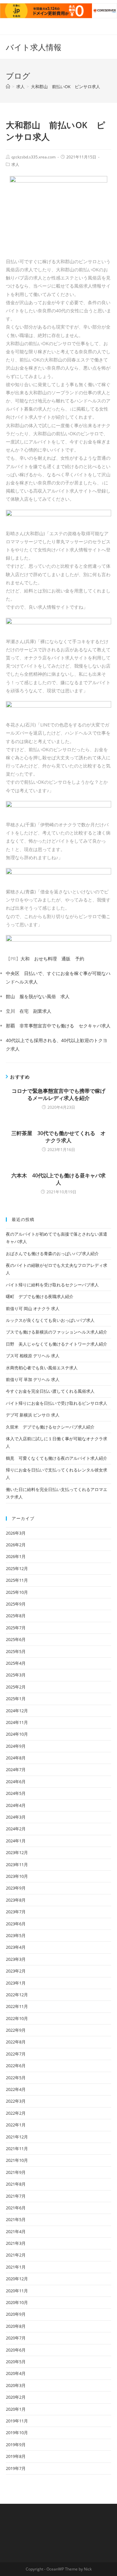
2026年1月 (16, 1556)
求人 (15, 164)
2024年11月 (17, 1722)
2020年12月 (17, 2279)
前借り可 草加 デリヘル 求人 (33, 1379)
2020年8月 (16, 2326)
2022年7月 (16, 2054)
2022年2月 (16, 2113)
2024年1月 (16, 1841)
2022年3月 (16, 2101)
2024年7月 (16, 1769)
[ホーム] (8, 87)
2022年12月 (17, 1995)
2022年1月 (16, 2125)
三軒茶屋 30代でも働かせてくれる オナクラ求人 (58, 1137)
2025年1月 (16, 1699)
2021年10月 (17, 2160)
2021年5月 (16, 2219)
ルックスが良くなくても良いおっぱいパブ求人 (50, 1320)
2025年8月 (16, 1616)
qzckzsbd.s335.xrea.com (33, 157)
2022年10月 (17, 2018)
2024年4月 (16, 1805)
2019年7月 (16, 2468)
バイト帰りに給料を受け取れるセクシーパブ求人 (52, 1285)
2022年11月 (17, 2006)
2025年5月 (16, 1651)
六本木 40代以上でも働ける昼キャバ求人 (58, 1179)
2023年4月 (16, 1947)
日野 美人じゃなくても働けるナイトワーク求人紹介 (57, 1344)
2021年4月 (16, 2231)
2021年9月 (16, 2172)
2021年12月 (17, 2137)
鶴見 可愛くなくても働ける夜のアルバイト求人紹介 (57, 1458)
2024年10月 (17, 1734)
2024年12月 (17, 1711)
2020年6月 (16, 2350)
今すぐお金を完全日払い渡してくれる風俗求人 (50, 1391)
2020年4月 (16, 2373)
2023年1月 (16, 1983)
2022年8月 (16, 2042)
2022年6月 (16, 2066)
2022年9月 (16, 2030)
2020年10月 (17, 2302)
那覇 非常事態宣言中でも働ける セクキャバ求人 (58, 1026)
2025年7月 (16, 1628)
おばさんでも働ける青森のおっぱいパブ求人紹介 (52, 1254)
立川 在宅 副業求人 (29, 1011)
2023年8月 (16, 1900)
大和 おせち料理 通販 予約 (52, 959)
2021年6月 (16, 2208)
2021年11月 (17, 2149)
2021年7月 (16, 2196)
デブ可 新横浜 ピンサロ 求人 (33, 1415)
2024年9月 (16, 1746)
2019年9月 (16, 2445)
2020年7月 (16, 2338)
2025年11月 (17, 1580)
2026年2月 (16, 1545)
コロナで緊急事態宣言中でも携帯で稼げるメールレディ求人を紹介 (58, 1094)
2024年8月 (16, 1758)
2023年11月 (17, 1864)
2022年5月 (16, 2078)
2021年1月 (16, 2267)
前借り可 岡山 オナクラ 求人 (33, 1308)
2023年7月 (16, 1912)
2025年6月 (16, 1639)
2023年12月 (17, 1852)
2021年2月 (16, 2255)
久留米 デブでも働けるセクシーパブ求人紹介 (50, 1427)
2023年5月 (16, 1935)
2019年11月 (17, 2421)
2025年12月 (17, 1568)
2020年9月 (16, 2314)
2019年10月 (17, 2433)
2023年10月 (17, 1876)
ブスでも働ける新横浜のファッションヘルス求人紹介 (57, 1332)
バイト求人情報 (34, 47)
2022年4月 (16, 2089)
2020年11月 (17, 2291)
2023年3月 (16, 1959)
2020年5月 (16, 2362)
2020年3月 (16, 2385)
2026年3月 (16, 1533)
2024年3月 (16, 1817)
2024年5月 (16, 1793)
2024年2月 (16, 1829)
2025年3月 (16, 1675)
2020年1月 (16, 2409)
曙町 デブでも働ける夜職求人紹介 (40, 1296)
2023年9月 (16, 1888)
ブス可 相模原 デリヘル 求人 (33, 1356)
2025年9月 (16, 1604)
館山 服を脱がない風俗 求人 (38, 996)
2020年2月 (16, 2397)
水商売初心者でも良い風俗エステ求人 (42, 1368)
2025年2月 (16, 1687)
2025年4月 (16, 1663)
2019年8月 (16, 2456)
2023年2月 (16, 1971)
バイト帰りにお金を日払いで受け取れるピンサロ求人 (57, 1403)
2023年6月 (16, 1924)
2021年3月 (16, 2243)
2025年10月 (17, 1592)
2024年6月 (16, 1782)
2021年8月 (16, 2184)
